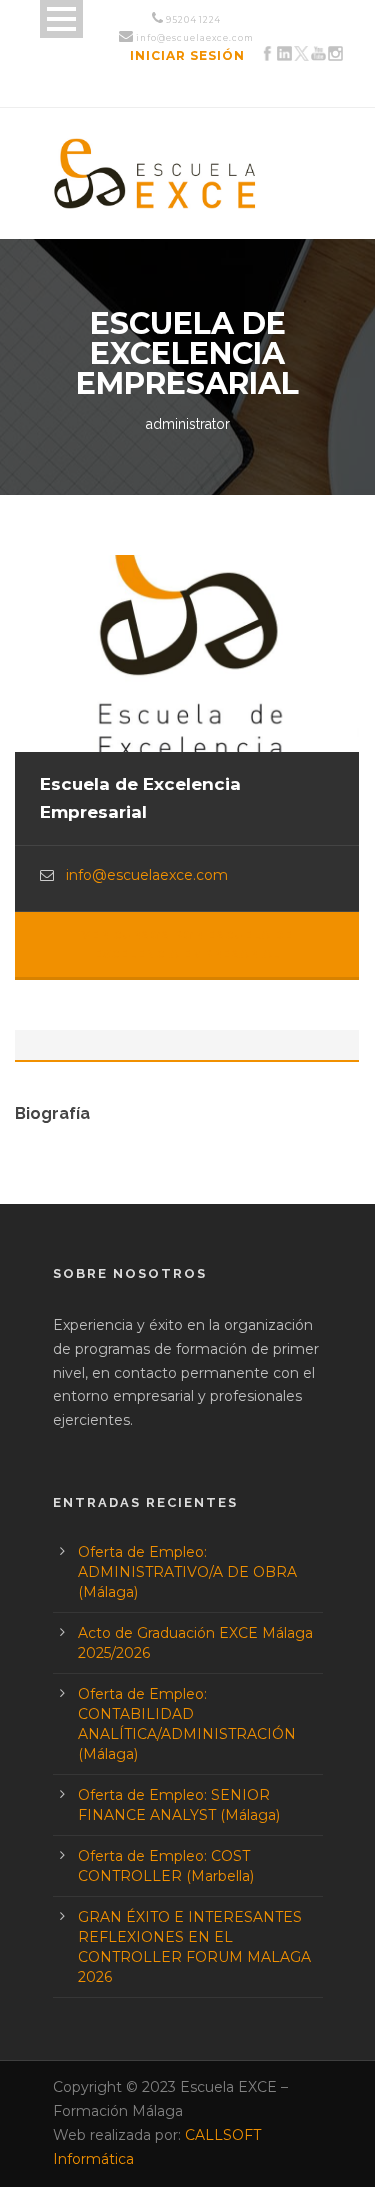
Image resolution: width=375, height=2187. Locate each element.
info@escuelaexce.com (147, 875)
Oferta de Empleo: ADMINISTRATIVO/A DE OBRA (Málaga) (187, 1572)
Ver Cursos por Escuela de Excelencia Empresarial (187, 944)
